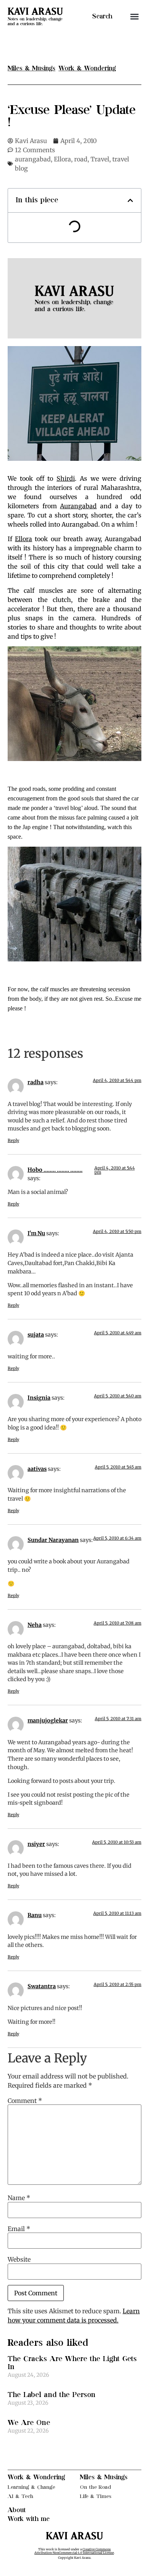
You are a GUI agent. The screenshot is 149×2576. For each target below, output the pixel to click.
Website (19, 2259)
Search (102, 16)
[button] (134, 16)
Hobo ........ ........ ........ (55, 1170)
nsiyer (36, 1844)
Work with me (29, 2519)
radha (36, 1082)
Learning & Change (31, 2487)
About (17, 2510)
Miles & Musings (104, 2477)
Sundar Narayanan (53, 1540)
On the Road (96, 2487)
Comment (25, 2101)
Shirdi (66, 478)
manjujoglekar (48, 1721)
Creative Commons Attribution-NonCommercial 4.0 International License (74, 2551)
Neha (35, 1625)
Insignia (39, 1398)
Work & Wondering (36, 2477)
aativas (37, 1469)
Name (19, 2198)
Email (19, 2229)
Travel (100, 159)
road (81, 159)
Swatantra (42, 1986)
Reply (13, 1140)
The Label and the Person (52, 2395)
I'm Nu (36, 1233)
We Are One (29, 2423)
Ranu (35, 1915)
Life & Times (96, 2496)
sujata (36, 1335)
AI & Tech (20, 2496)
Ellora (62, 159)
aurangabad (33, 159)
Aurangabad (78, 506)
